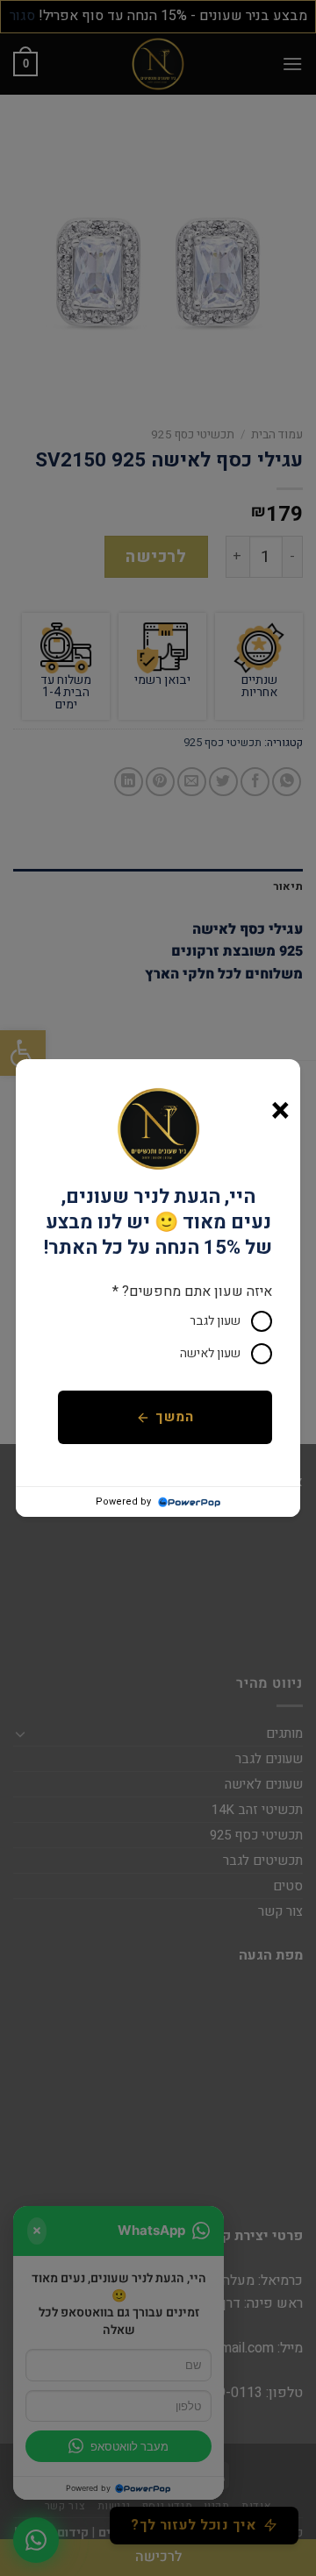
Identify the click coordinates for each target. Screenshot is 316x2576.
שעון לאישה (210, 1353)
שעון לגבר (215, 1321)
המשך (174, 1417)
